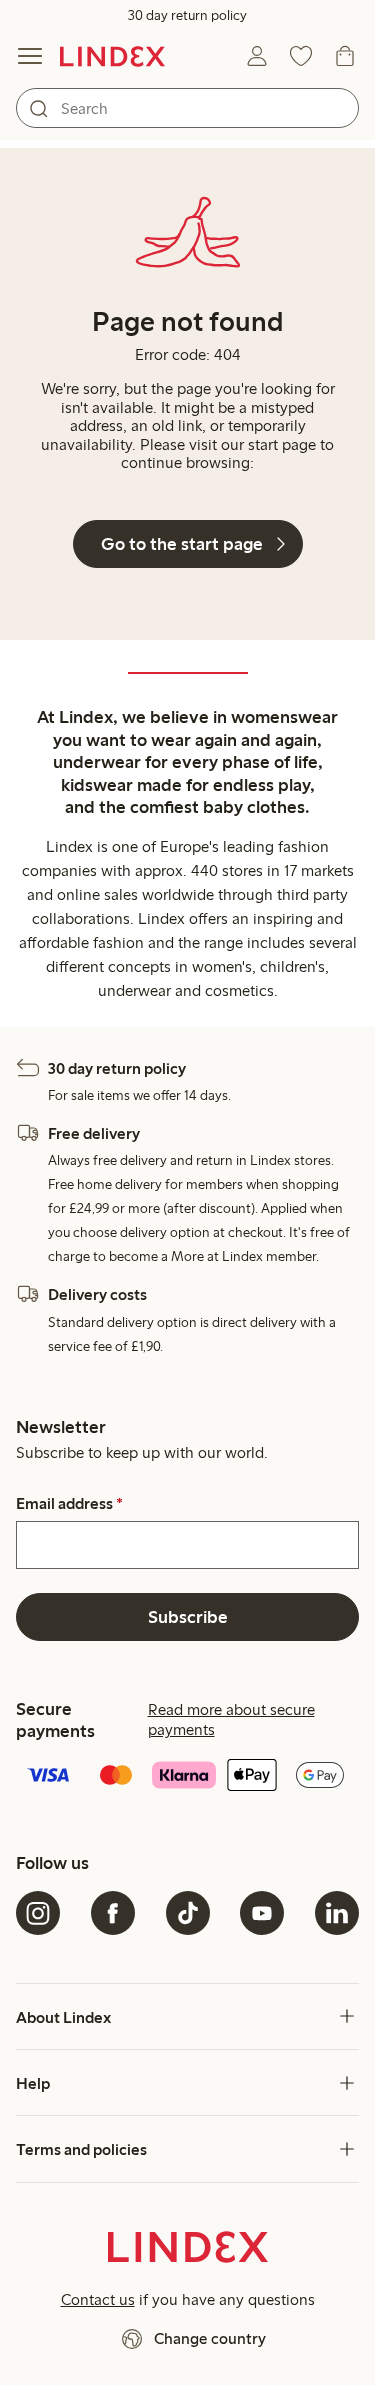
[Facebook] (113, 1913)
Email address (69, 1504)
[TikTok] (188, 1913)
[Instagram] (38, 1913)
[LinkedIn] (337, 1913)
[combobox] (187, 108)
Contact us (98, 2299)
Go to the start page (182, 544)
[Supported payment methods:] (187, 1777)
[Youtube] (262, 1913)
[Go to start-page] (112, 56)
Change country (210, 2338)
